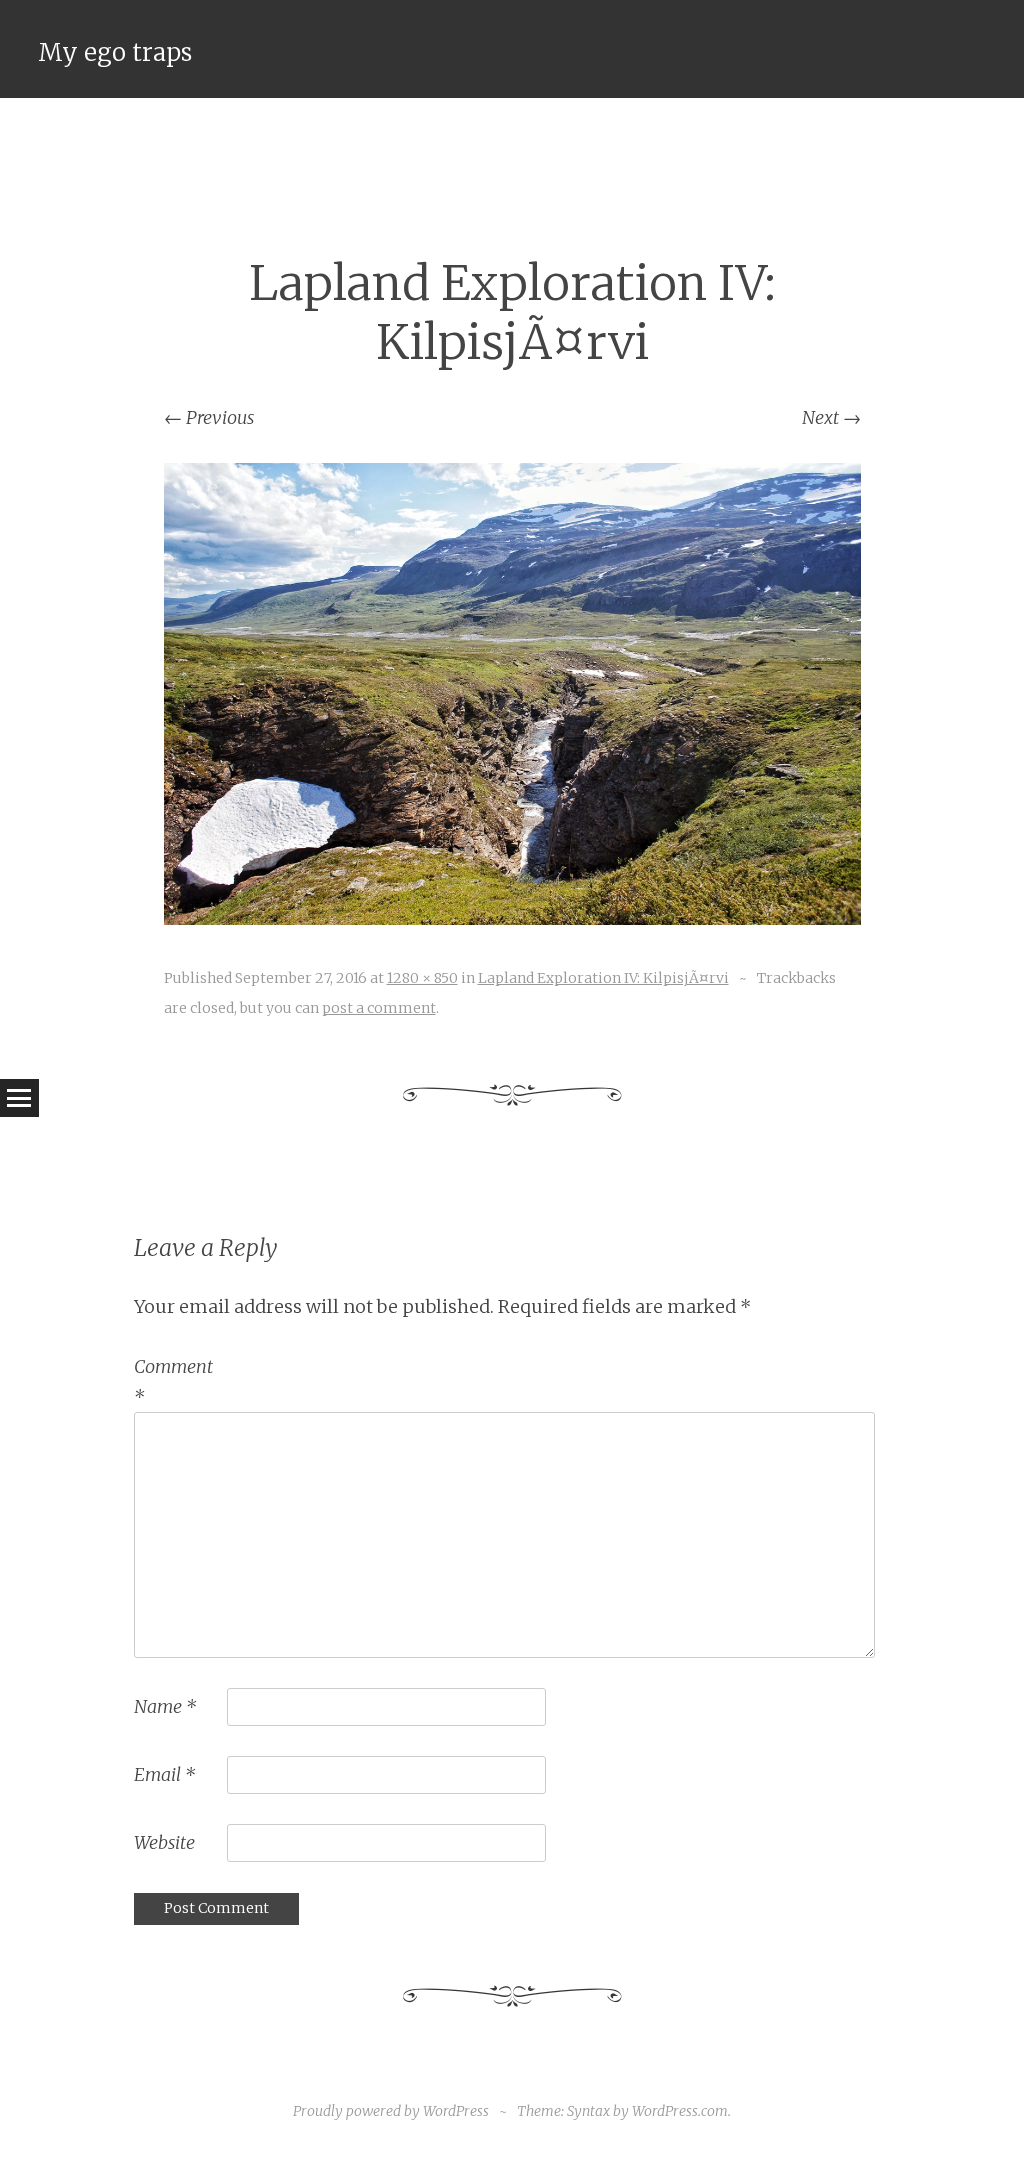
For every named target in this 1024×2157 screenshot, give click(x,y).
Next (831, 417)
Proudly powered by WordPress (391, 2111)
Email (164, 1774)
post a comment (379, 1008)
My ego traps (115, 52)
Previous (209, 417)
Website (164, 1842)
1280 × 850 (422, 978)
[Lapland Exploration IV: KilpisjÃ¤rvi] (512, 918)
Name (165, 1706)
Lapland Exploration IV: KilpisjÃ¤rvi (603, 978)
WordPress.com (680, 2111)
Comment (173, 1381)
